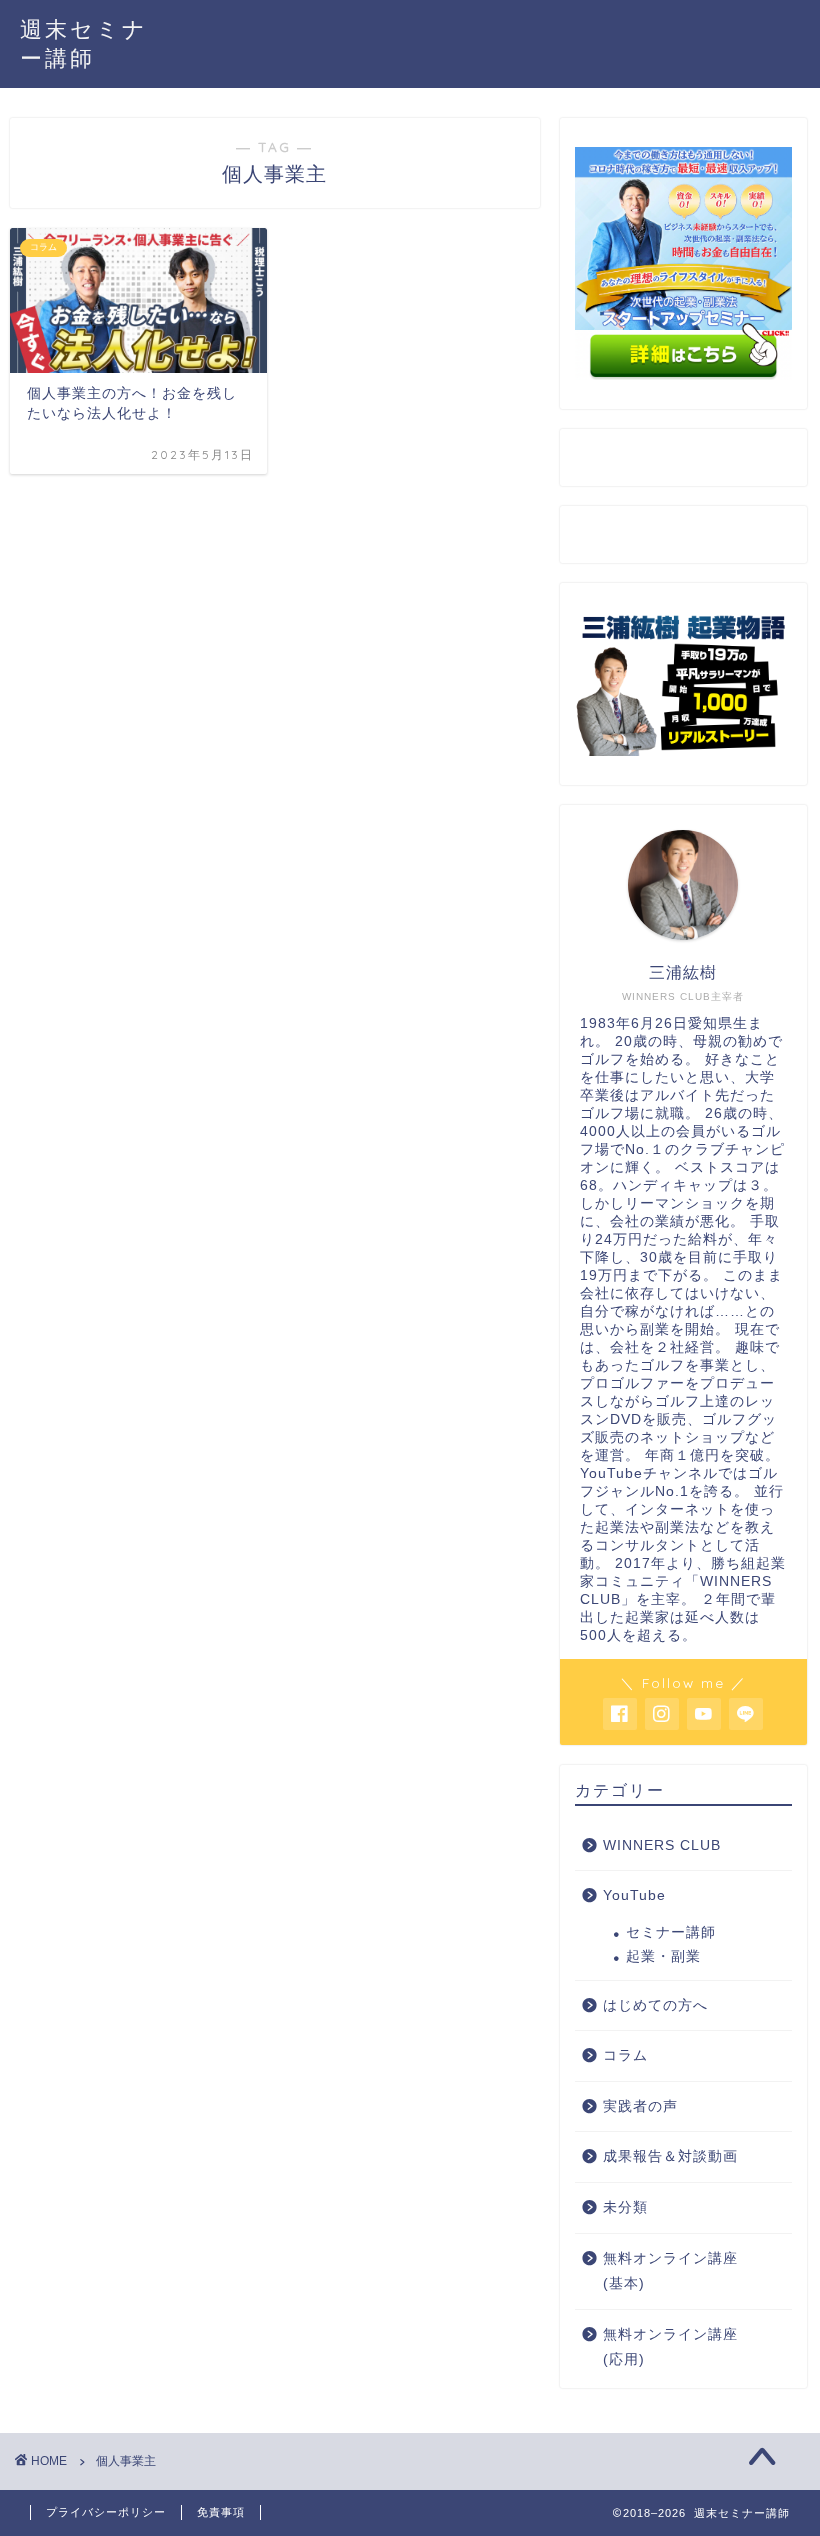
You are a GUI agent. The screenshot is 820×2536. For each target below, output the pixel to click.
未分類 (625, 2207)
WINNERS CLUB (662, 1845)
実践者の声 (640, 2106)
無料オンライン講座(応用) (670, 2347)
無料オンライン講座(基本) (670, 2271)
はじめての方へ (655, 2005)
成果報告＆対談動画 (670, 2156)
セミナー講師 (671, 1932)
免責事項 (221, 2512)
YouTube (634, 1895)
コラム (625, 2055)
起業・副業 (663, 1956)
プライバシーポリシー (106, 2512)
